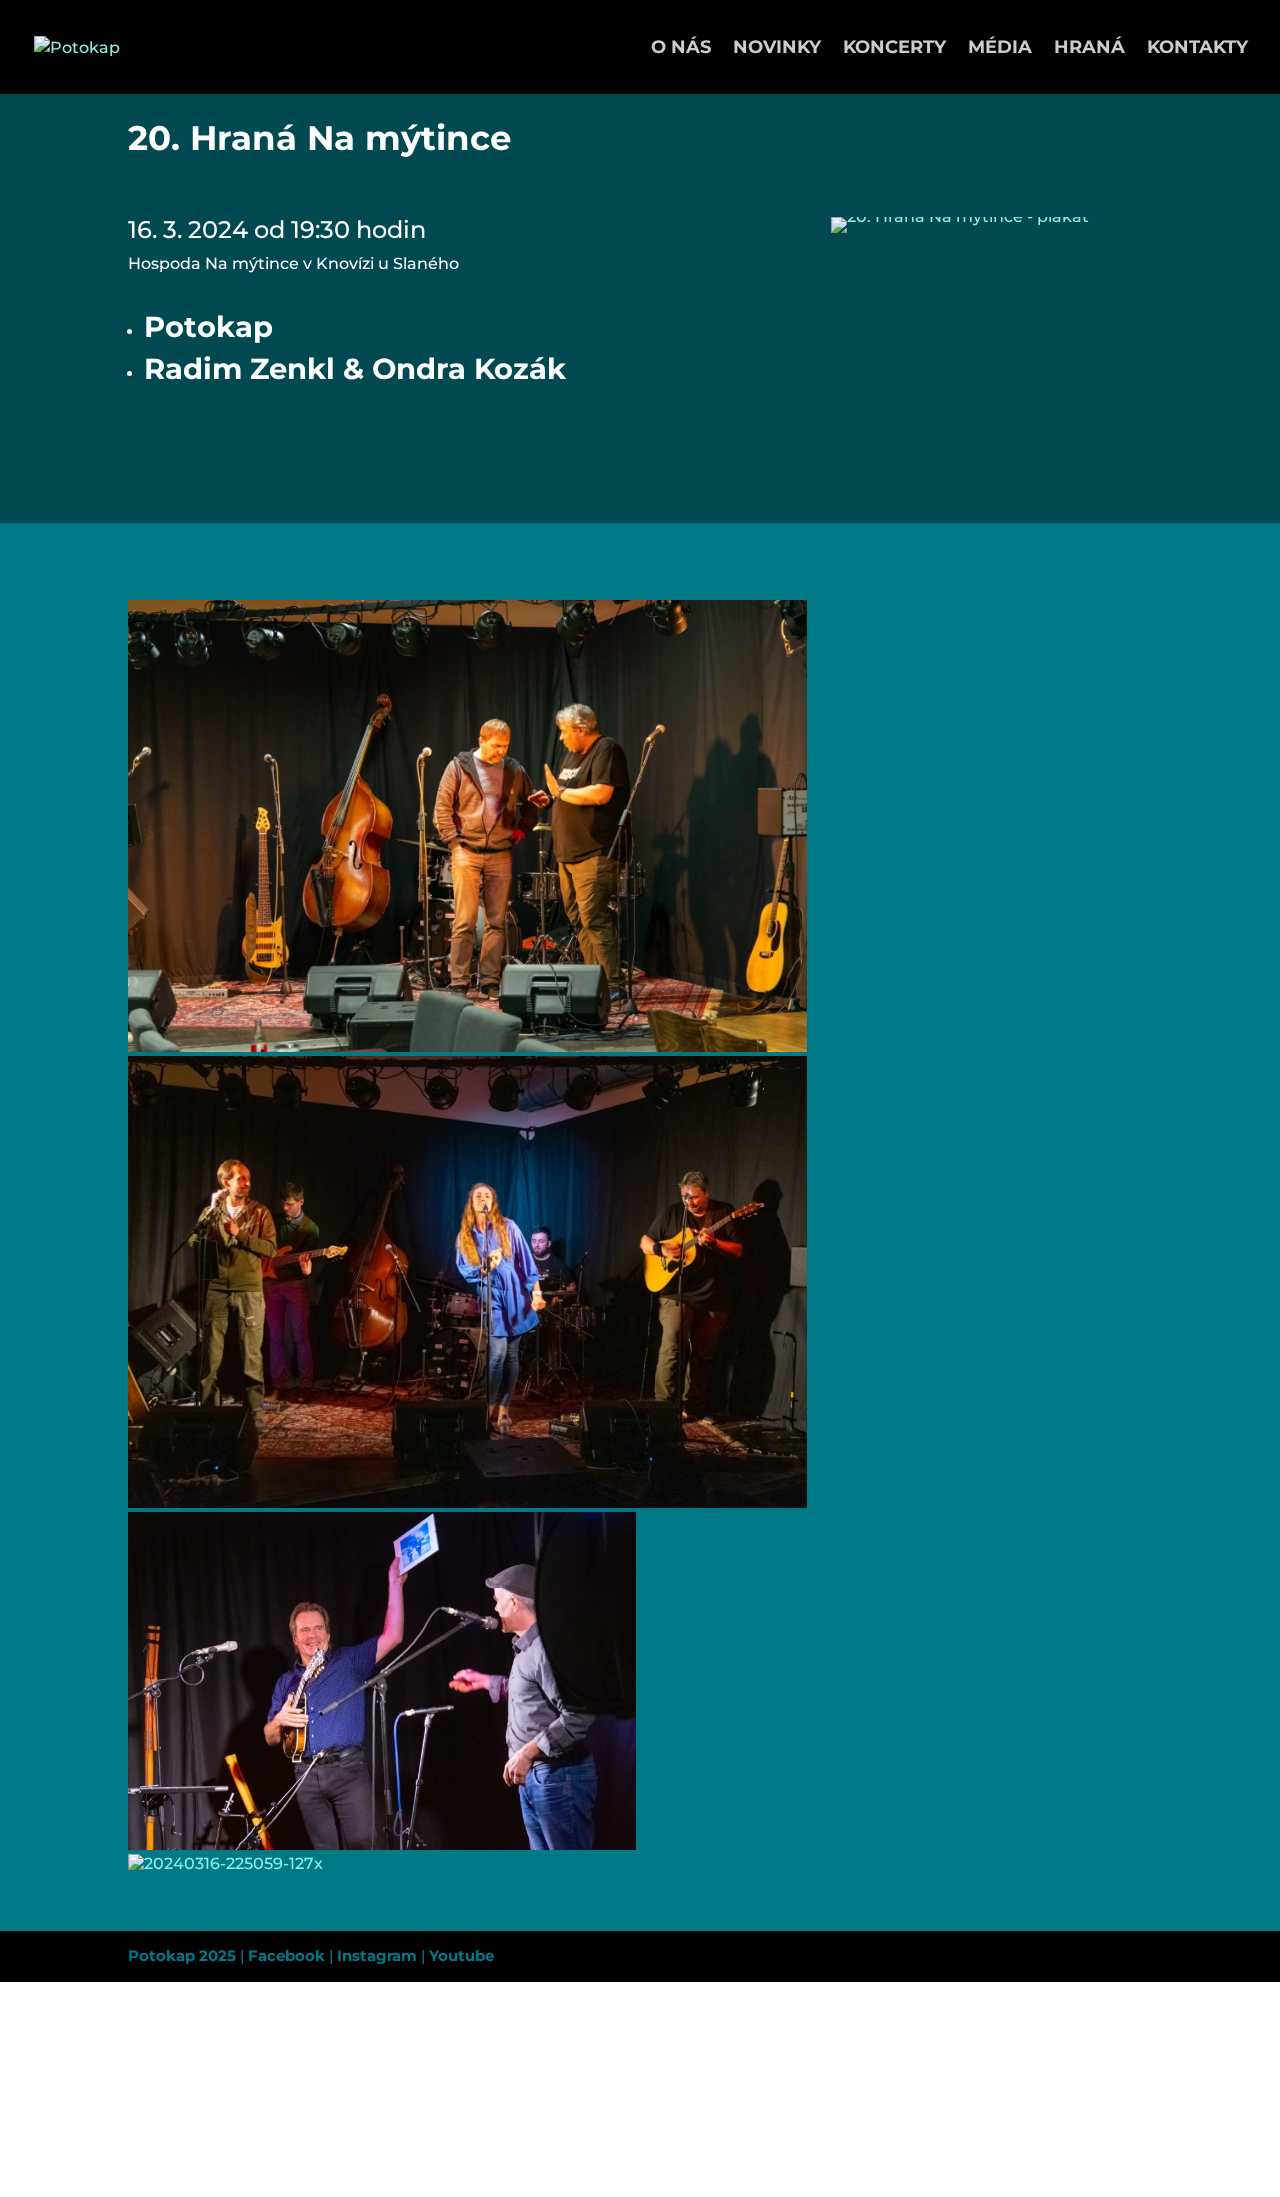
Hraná (1089, 49)
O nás (681, 49)
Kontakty (1197, 49)
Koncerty (894, 49)
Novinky (777, 49)
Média (1000, 49)
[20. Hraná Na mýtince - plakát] (960, 232)
